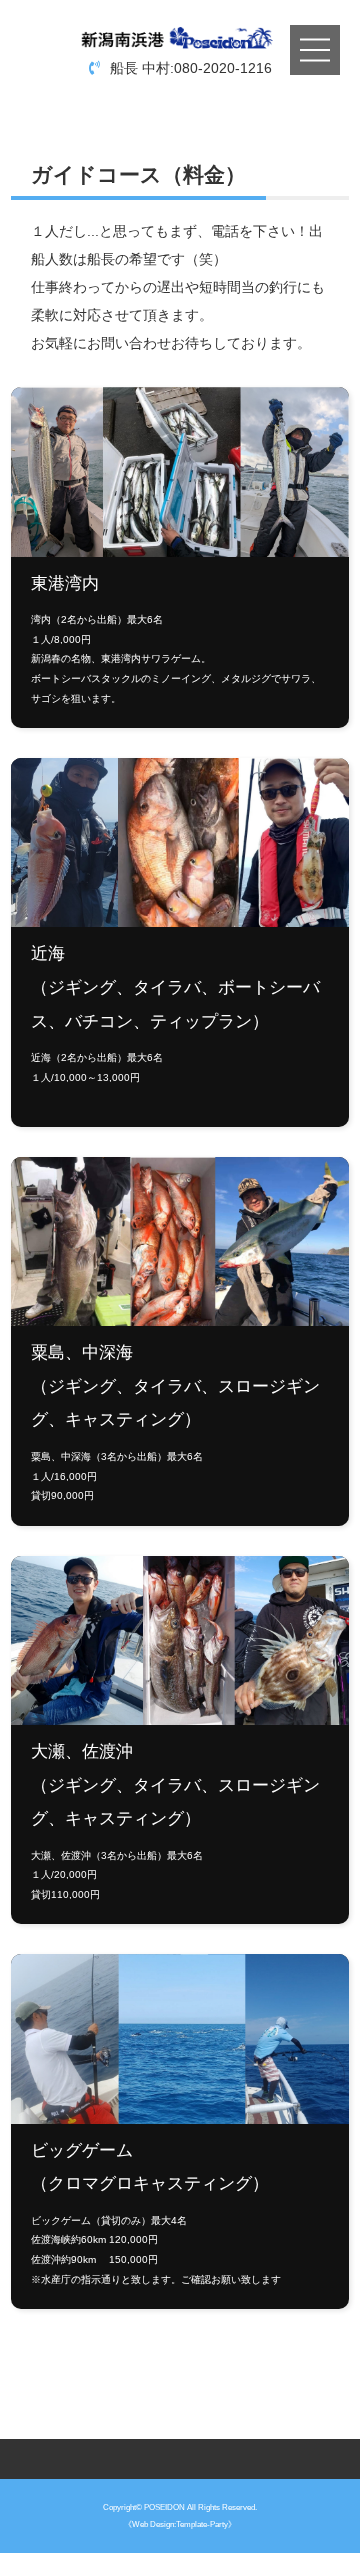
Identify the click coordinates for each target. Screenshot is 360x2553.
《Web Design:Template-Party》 (180, 2524)
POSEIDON (164, 2507)
